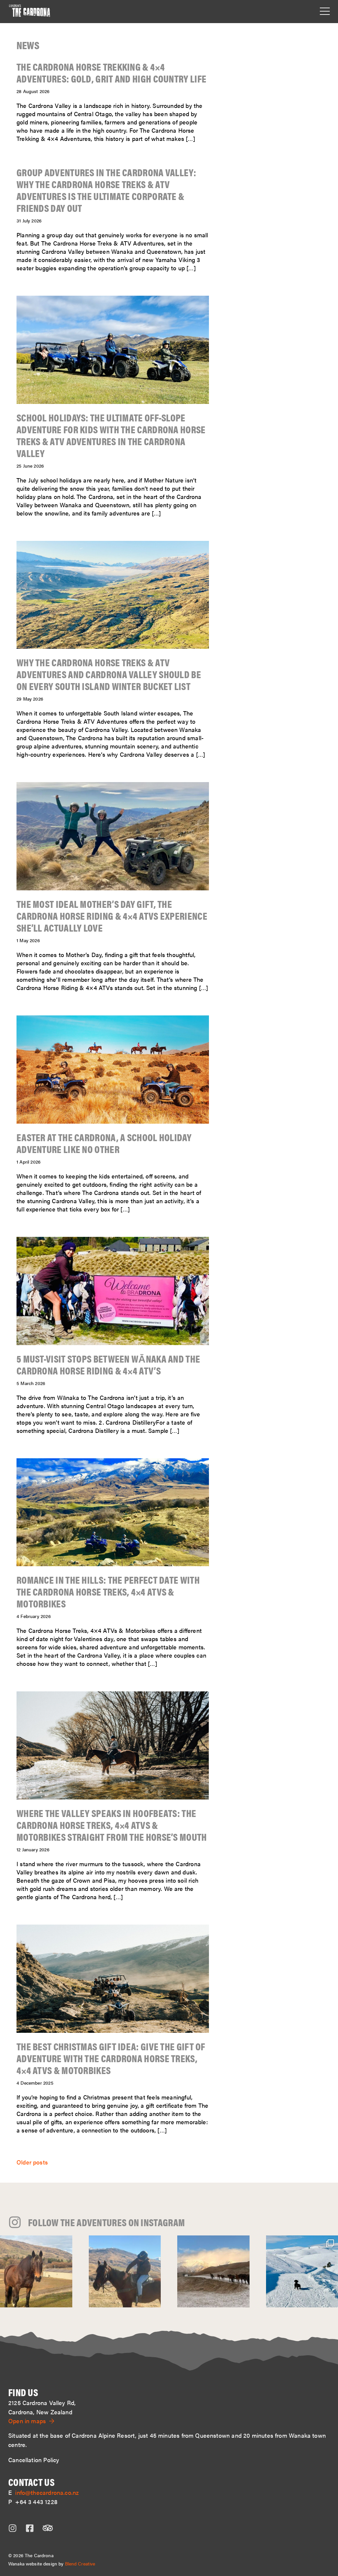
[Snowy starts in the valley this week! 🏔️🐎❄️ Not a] (213, 2272)
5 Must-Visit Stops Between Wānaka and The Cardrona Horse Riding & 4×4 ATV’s (108, 1364)
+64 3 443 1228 (36, 2502)
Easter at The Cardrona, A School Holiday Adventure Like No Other (104, 1143)
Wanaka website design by (52, 2563)
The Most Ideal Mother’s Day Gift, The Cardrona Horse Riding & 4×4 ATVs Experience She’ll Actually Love (112, 916)
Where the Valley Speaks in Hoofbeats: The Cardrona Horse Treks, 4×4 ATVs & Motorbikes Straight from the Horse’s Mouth (112, 1825)
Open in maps (27, 2421)
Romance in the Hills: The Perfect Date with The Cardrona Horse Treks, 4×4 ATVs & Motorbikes (108, 1591)
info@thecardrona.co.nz (47, 2492)
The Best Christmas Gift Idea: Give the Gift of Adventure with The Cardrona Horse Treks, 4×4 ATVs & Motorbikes (111, 2058)
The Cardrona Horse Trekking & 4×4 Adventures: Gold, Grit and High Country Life (111, 72)
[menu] (325, 12)
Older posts (32, 2162)
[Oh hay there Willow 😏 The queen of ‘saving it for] (36, 2272)
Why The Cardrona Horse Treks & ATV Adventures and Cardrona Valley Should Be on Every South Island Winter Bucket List (109, 674)
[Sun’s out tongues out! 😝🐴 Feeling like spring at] (125, 2272)
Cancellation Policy (34, 2460)
